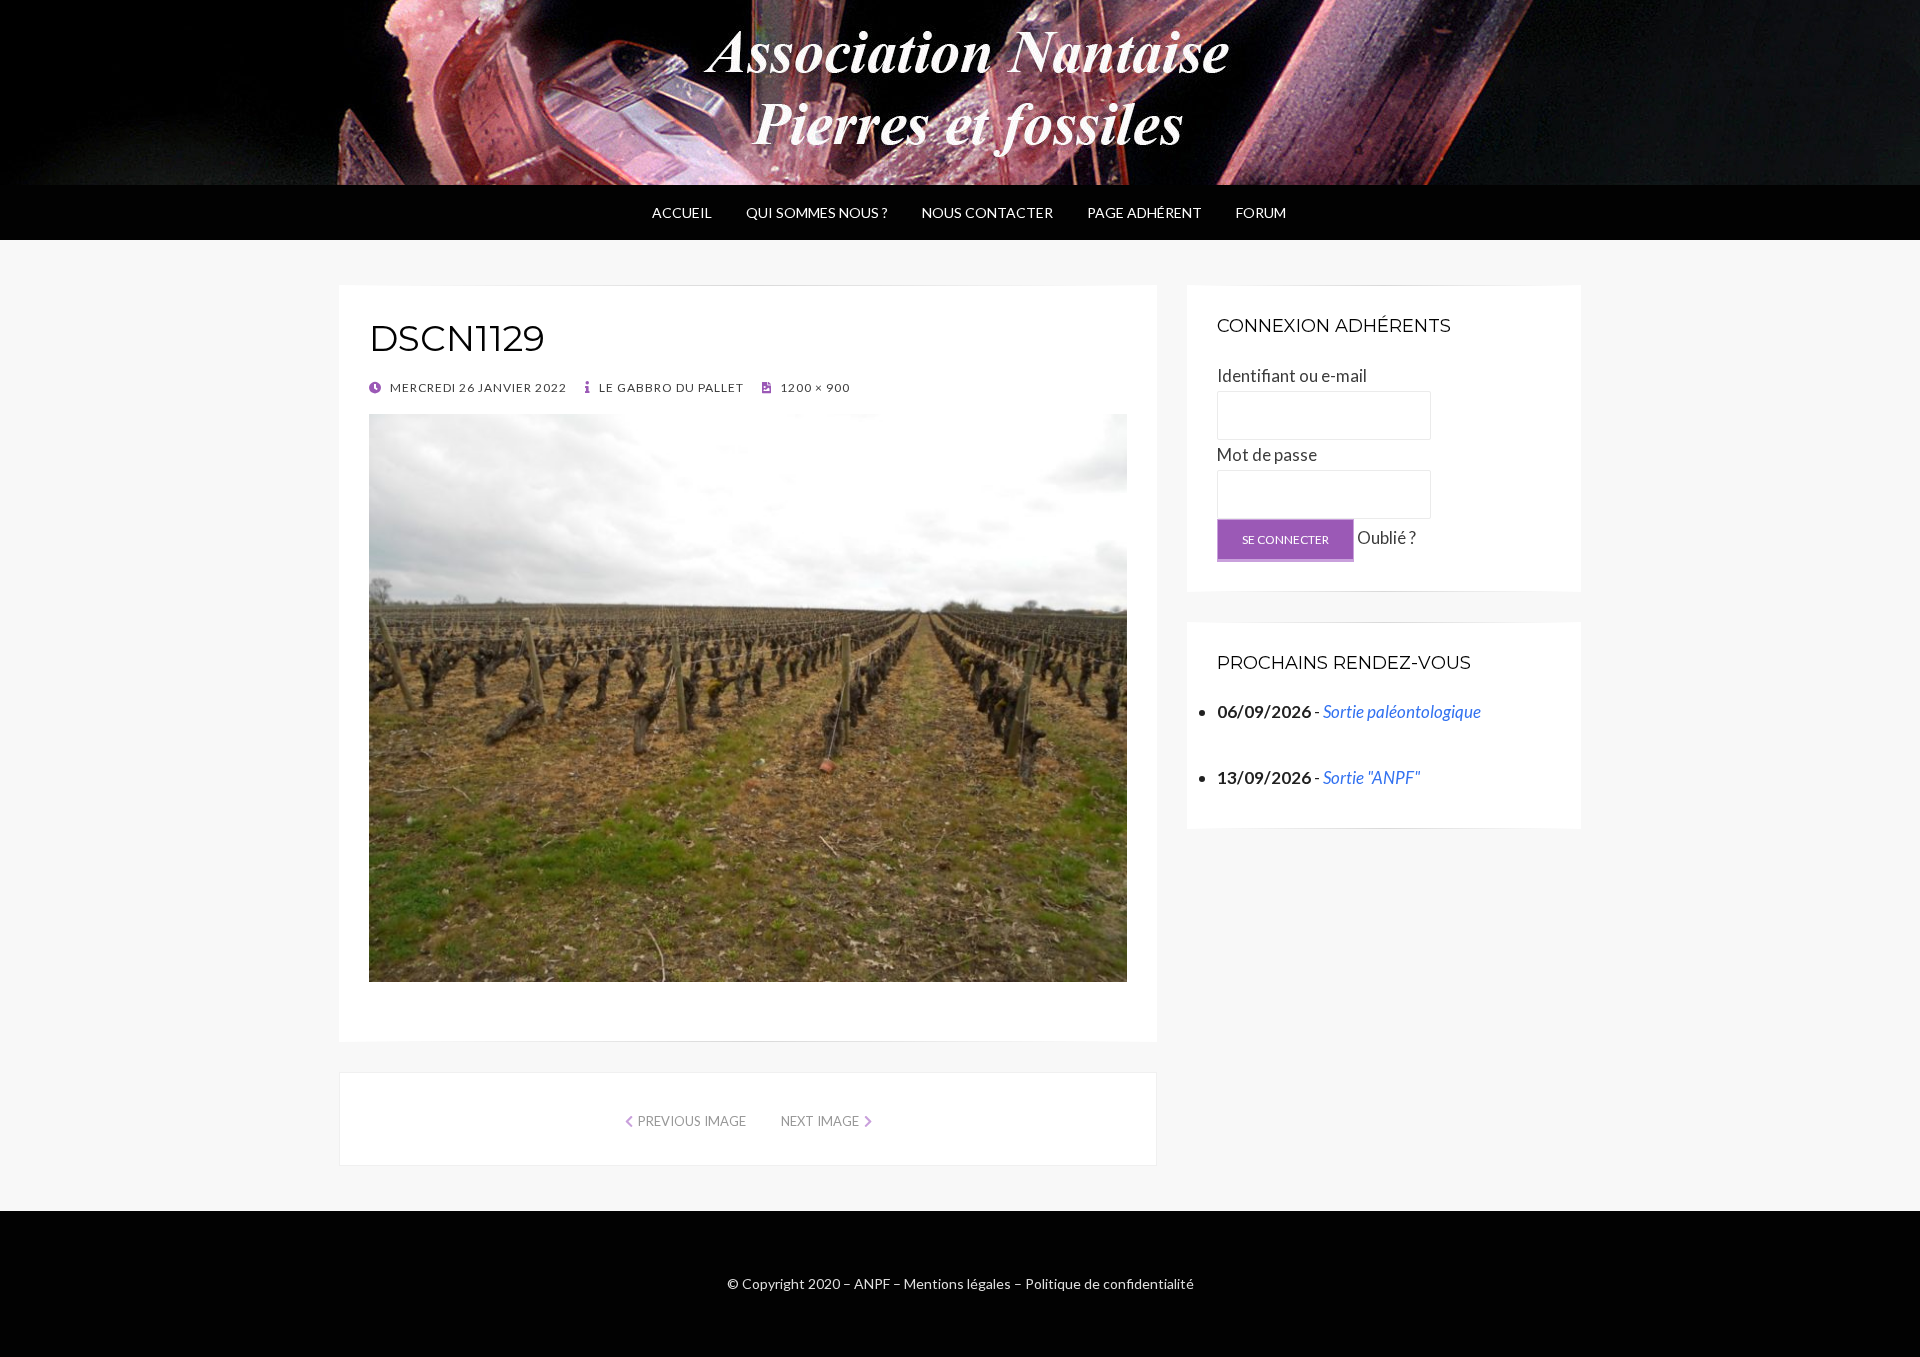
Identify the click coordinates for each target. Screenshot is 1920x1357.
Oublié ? (1386, 537)
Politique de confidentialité (1109, 1283)
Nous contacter (987, 212)
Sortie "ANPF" (1371, 777)
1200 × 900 (813, 387)
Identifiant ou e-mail (1292, 375)
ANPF (872, 1283)
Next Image (820, 1121)
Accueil (682, 212)
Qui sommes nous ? (817, 212)
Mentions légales (957, 1283)
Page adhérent (1144, 212)
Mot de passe (1267, 454)
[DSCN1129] (748, 695)
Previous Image (692, 1121)
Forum (1261, 212)
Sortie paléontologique (1402, 711)
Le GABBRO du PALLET (670, 387)
